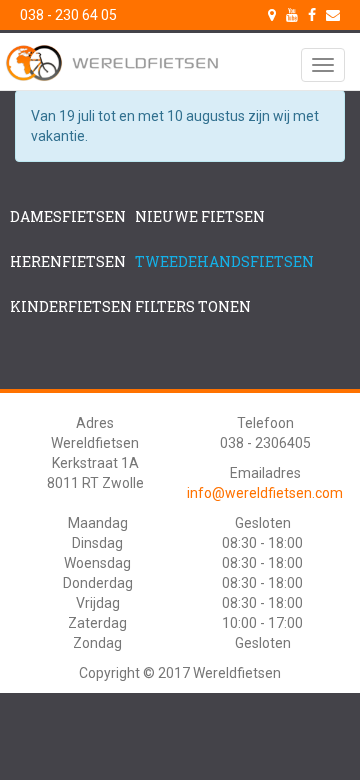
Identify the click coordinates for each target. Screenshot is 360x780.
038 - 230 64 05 (68, 15)
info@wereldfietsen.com (265, 493)
